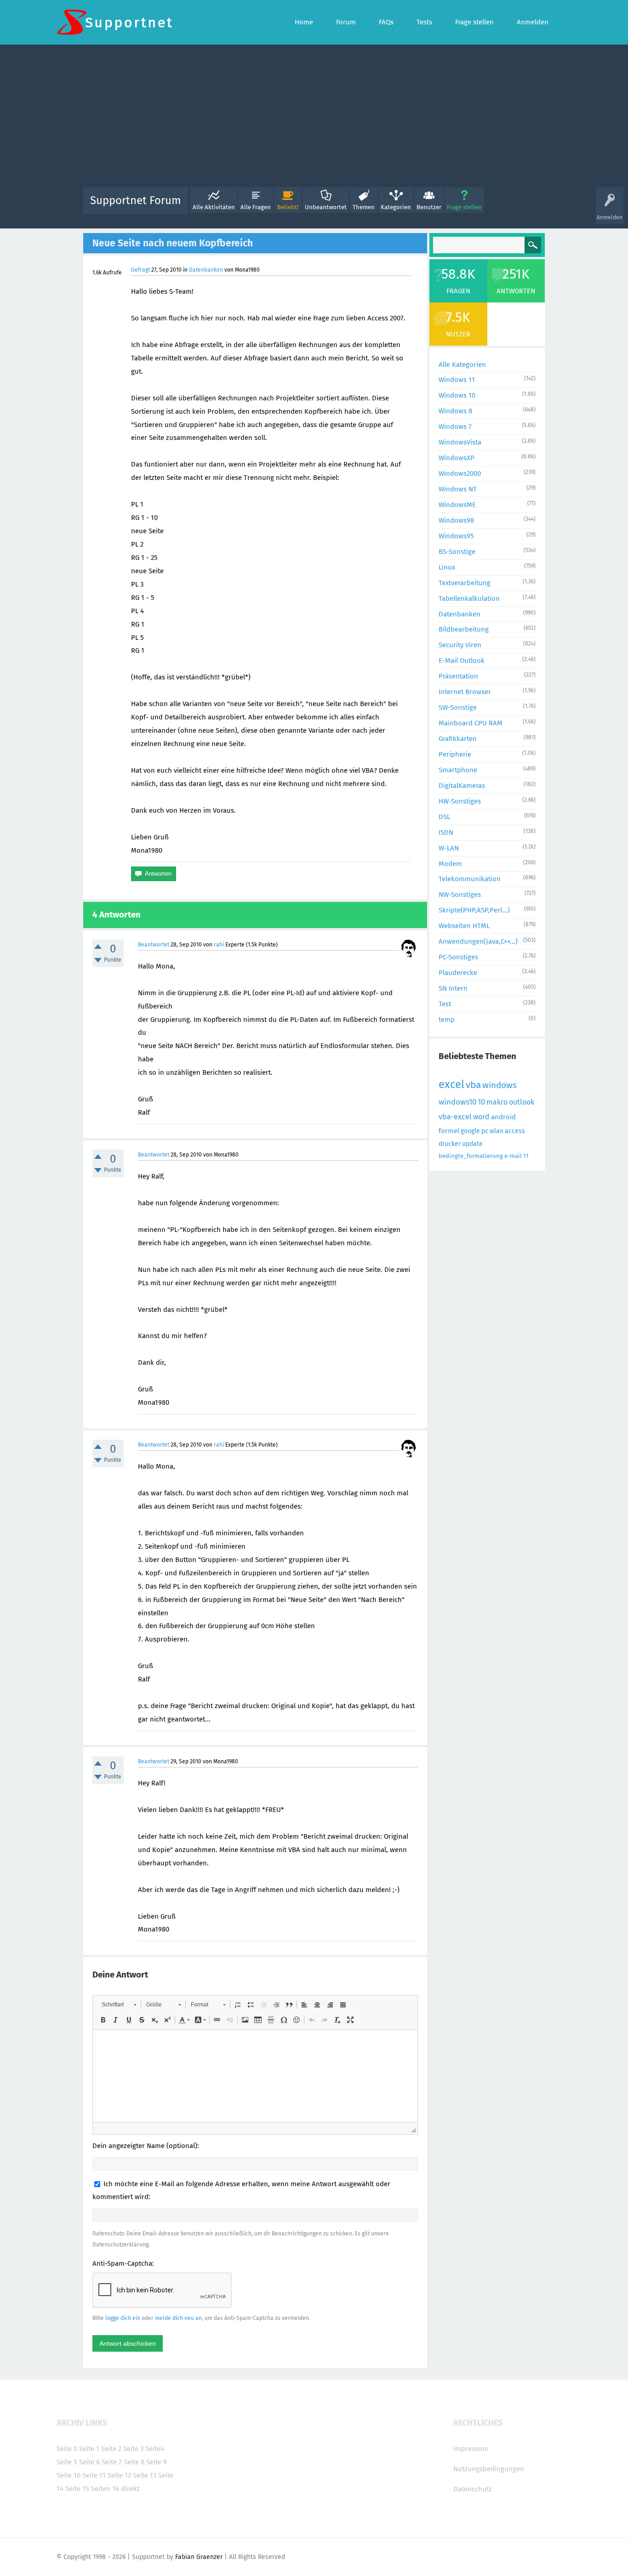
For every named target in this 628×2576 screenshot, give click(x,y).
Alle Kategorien (462, 365)
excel (451, 1084)
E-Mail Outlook (462, 661)
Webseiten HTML (464, 926)
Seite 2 (111, 2449)
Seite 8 (134, 2462)
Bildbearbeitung (464, 629)
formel (449, 1131)
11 (526, 1156)
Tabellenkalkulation (469, 598)
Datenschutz (473, 2489)
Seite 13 (145, 2475)
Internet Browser (465, 692)
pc (485, 1131)
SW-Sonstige (458, 707)
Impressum (471, 2449)
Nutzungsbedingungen (489, 2469)
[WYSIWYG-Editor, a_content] (255, 2076)
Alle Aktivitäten (214, 207)
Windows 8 (455, 411)
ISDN (446, 832)
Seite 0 (67, 2449)
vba (473, 1085)
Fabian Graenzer (199, 2557)
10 (481, 1102)
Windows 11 (457, 380)
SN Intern (453, 988)
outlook (522, 1102)
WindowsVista (460, 442)
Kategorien (396, 207)
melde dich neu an (178, 2318)
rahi (219, 945)
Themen (364, 207)
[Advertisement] (314, 118)
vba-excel (455, 1117)
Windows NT (458, 489)
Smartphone (458, 770)
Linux (447, 567)
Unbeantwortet (326, 207)
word (481, 1117)
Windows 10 (457, 395)
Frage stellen (464, 207)
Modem (450, 864)
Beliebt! (288, 207)
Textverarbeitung (465, 583)
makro (497, 1102)
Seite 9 (157, 2462)
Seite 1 (89, 2449)
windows (500, 1085)
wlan (497, 1131)
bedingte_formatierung (471, 1156)
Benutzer (429, 207)
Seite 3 (133, 2449)
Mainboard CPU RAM (471, 723)
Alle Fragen (256, 207)
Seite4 (155, 2449)
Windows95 (456, 536)
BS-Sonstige (457, 552)
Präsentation (458, 676)
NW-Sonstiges (460, 895)
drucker (450, 1144)
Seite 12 (119, 2475)
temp (447, 1020)
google (470, 1131)
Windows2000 (460, 473)
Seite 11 (94, 2475)
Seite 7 (112, 2462)
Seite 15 (77, 2489)
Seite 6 (89, 2462)
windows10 (457, 1102)
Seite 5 (67, 2462)
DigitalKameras (462, 786)
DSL (444, 817)
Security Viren (460, 645)
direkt (130, 2489)
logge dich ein (123, 2318)
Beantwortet (154, 945)
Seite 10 (69, 2475)
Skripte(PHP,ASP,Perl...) (474, 910)
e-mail (513, 1156)
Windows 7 (455, 427)
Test (445, 1004)
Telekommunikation (470, 879)
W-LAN (449, 848)
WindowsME (457, 505)
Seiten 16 (105, 2489)
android (503, 1117)
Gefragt (140, 270)
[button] (119, 2005)
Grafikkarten (458, 739)
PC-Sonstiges (458, 957)
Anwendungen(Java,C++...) (478, 941)
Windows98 (456, 520)
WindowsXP (457, 458)
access (515, 1131)
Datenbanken (206, 270)
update (472, 1144)
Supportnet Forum (136, 200)
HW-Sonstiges (460, 801)
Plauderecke (458, 973)
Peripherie (455, 754)
